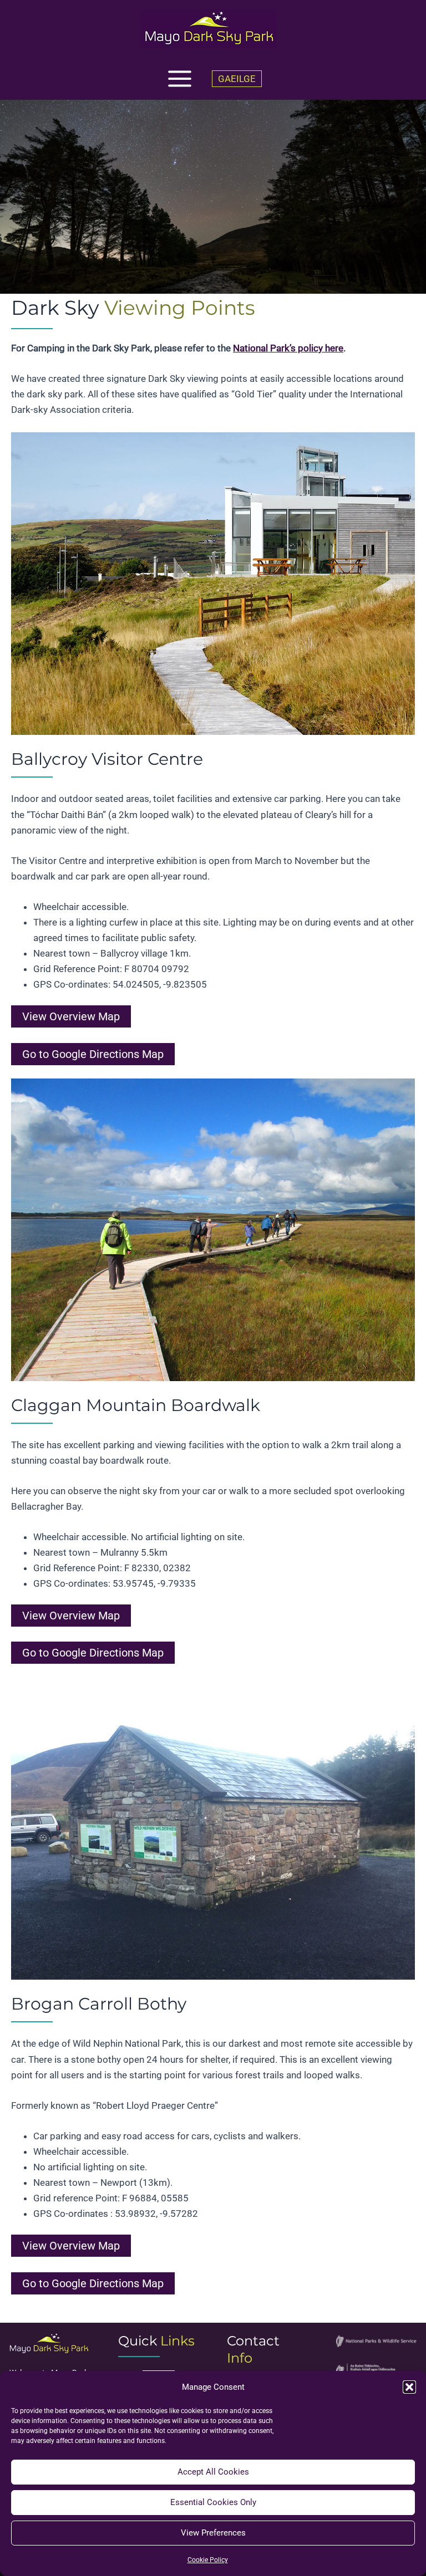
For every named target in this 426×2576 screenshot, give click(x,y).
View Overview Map (71, 1016)
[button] (409, 2387)
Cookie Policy (208, 2560)
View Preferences (213, 2533)
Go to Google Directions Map (93, 1054)
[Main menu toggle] (180, 79)
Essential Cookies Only (213, 2502)
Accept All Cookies (213, 2472)
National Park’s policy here (288, 348)
